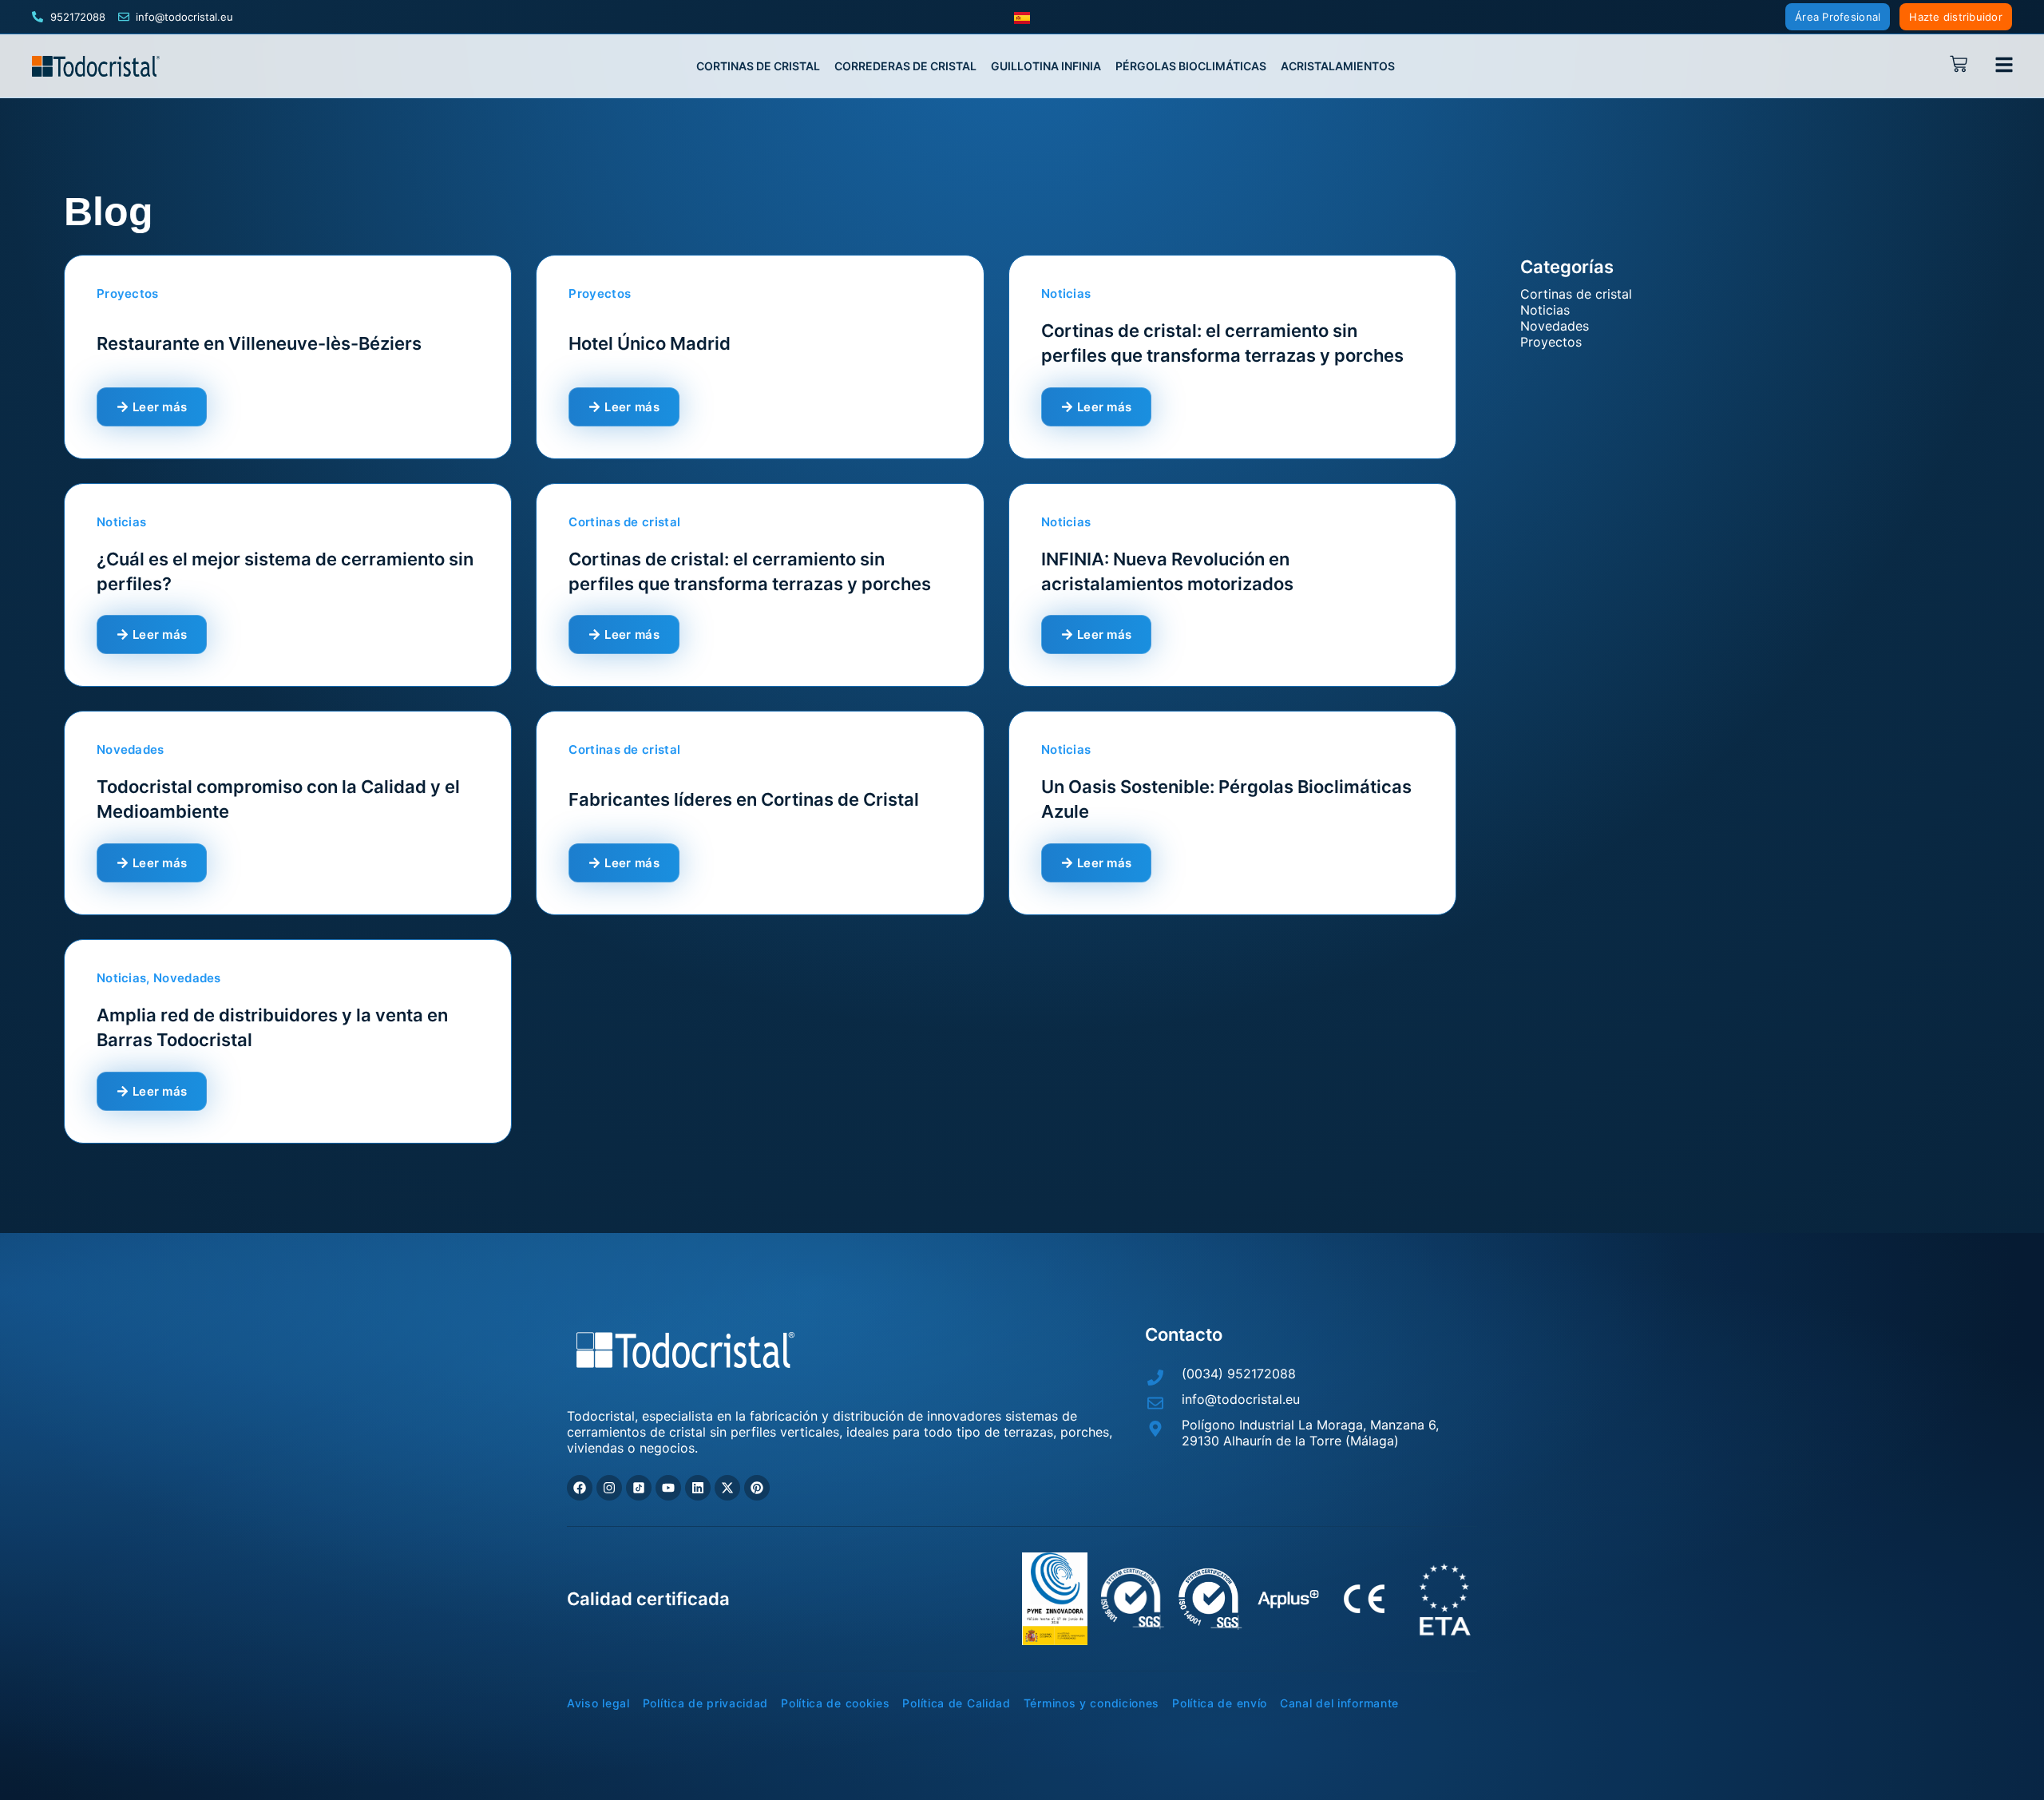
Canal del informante (1339, 1703)
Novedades (1555, 326)
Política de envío (1220, 1703)
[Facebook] (580, 1488)
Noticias (1545, 310)
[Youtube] (668, 1488)
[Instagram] (609, 1488)
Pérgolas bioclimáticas (1191, 66)
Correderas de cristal (905, 66)
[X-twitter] (727, 1488)
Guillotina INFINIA (1046, 66)
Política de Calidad (956, 1703)
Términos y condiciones (1091, 1703)
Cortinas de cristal (758, 66)
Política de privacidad (705, 1703)
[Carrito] (1963, 64)
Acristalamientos (1338, 66)
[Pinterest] (757, 1488)
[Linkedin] (698, 1488)
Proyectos (1551, 342)
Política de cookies (835, 1703)
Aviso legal (598, 1703)
